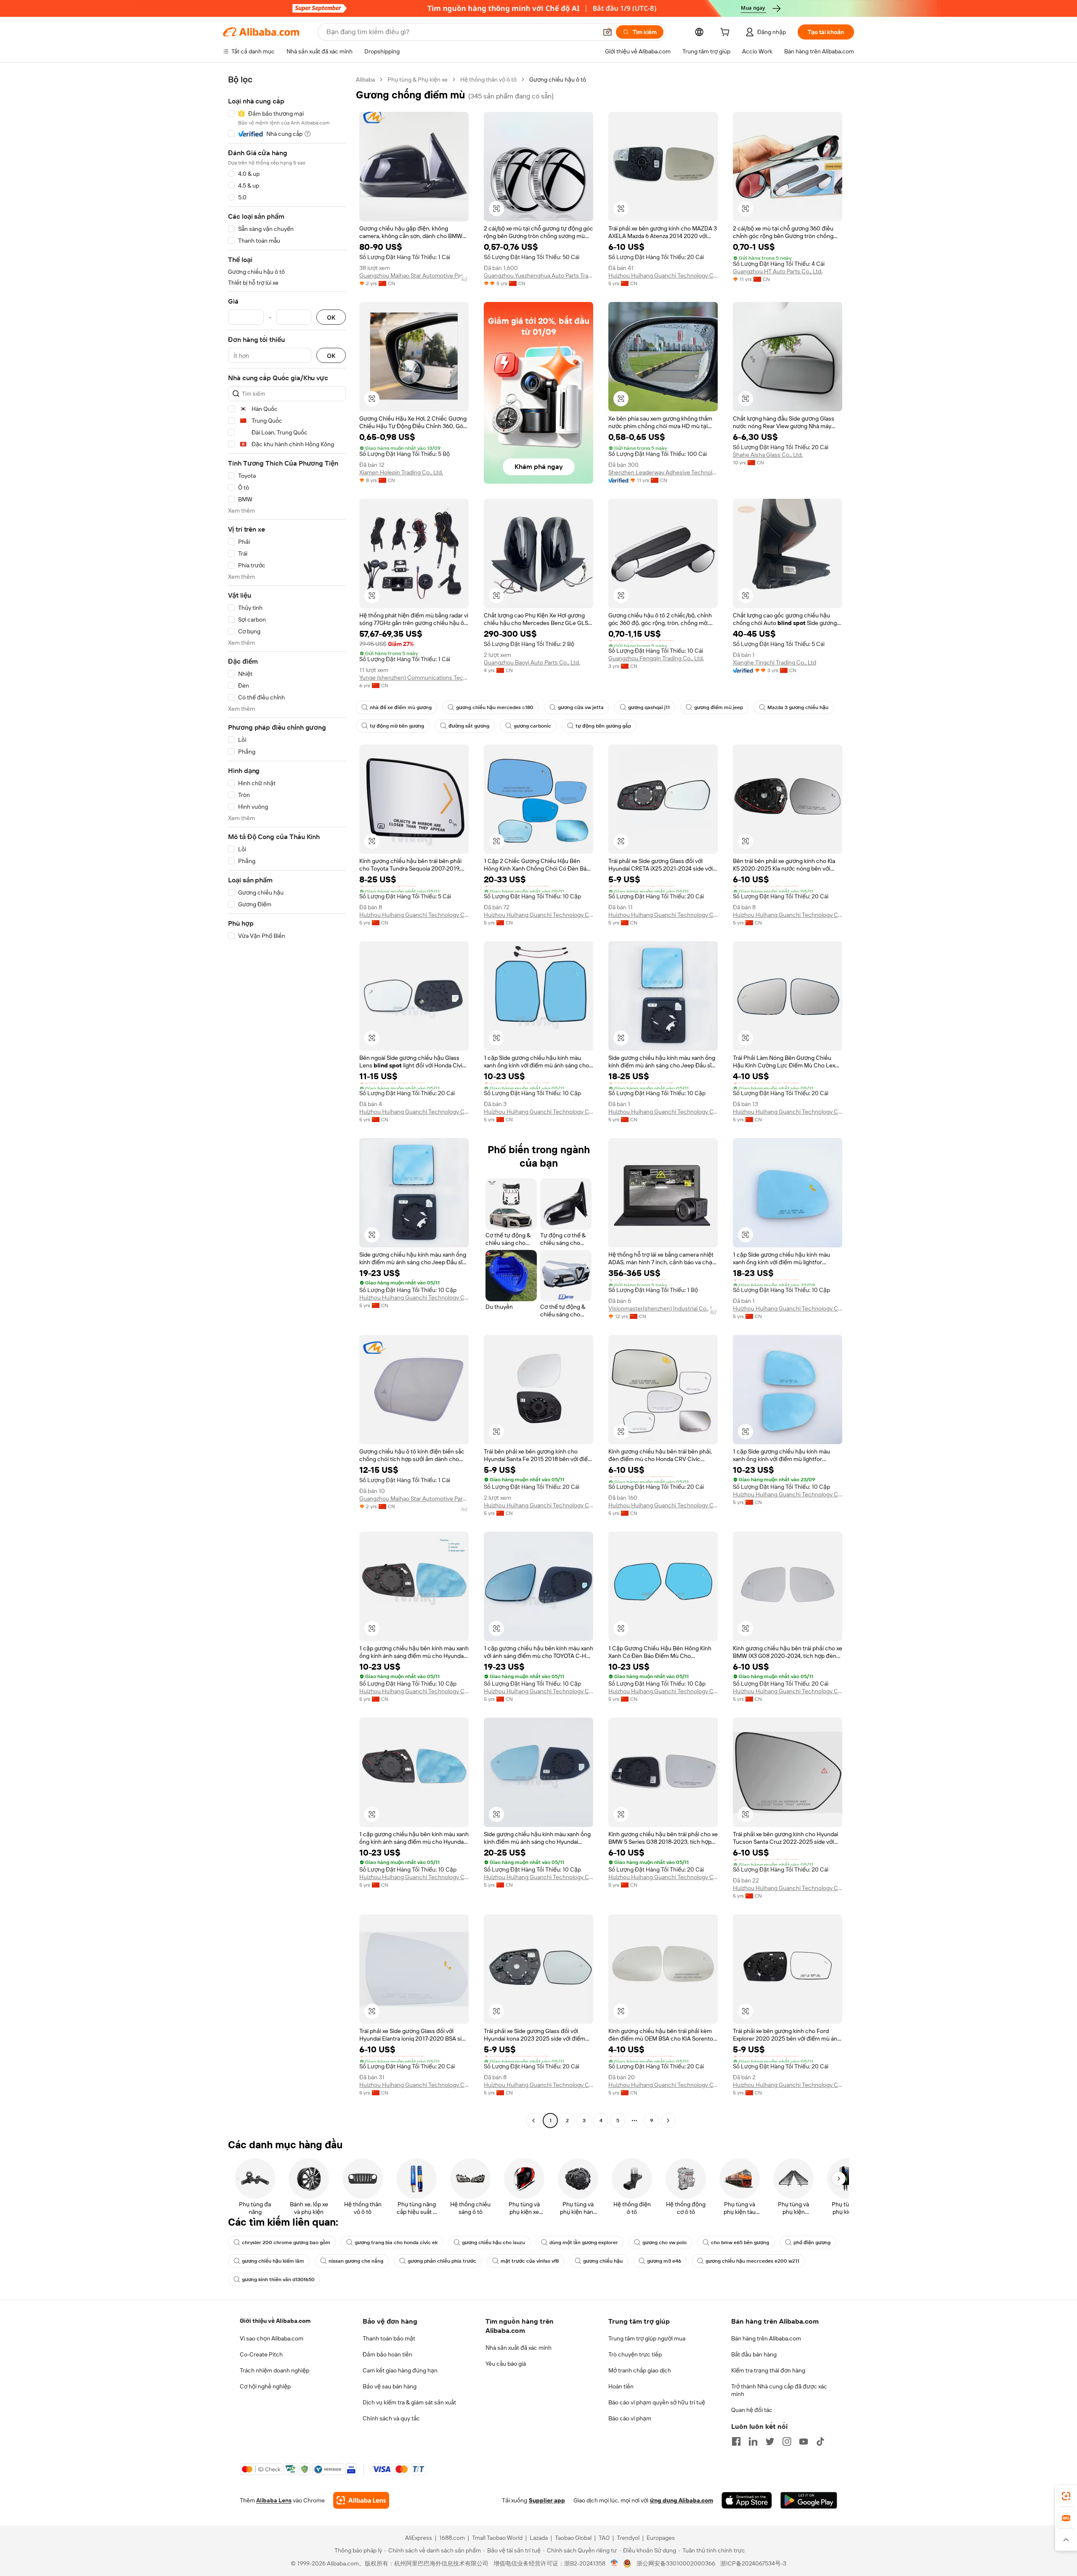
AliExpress (419, 2538)
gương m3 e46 (664, 2261)
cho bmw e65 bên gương (740, 2242)
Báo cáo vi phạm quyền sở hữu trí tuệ (657, 2402)
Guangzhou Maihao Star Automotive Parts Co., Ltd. (414, 275)
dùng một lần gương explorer (584, 2242)
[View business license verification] (614, 2563)
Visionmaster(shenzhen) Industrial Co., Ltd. (663, 1308)
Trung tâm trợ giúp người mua (647, 2338)
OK (331, 317)
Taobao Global (573, 2538)
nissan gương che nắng (356, 2261)
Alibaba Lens (274, 2500)
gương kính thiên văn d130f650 (278, 2279)
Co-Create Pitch (261, 2354)
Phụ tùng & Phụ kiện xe (418, 79)
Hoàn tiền (621, 2386)
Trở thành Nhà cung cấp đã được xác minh (779, 2390)
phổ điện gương (812, 2242)
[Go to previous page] (533, 2121)
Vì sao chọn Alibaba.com (272, 2338)
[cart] (727, 33)
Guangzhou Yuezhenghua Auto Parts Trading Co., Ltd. (538, 275)
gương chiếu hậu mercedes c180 (495, 707)
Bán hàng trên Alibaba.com (766, 2338)
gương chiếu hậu (603, 2261)
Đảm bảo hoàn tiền (387, 2354)
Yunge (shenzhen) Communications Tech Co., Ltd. (414, 678)
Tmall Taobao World (497, 2538)
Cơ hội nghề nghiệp (265, 2386)
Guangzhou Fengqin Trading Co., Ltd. (656, 658)
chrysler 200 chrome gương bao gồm (286, 2242)
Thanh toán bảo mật (389, 2338)
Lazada (539, 2538)
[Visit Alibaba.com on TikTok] (820, 2441)
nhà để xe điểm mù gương (401, 707)
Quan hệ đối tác (752, 2410)
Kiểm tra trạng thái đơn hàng (768, 2370)
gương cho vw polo (665, 2242)
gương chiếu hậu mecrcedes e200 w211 (752, 2261)
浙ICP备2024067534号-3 (753, 2563)
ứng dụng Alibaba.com (682, 2500)
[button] (607, 32)
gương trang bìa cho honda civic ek (396, 2242)
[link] (1066, 2496)
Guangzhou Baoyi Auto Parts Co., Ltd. (532, 662)
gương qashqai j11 (649, 707)
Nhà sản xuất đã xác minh (519, 2348)
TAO (604, 2538)
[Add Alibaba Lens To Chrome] (361, 2500)
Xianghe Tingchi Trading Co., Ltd (775, 662)
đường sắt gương (469, 726)
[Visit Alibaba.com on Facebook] (736, 2441)
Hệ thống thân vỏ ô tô (488, 79)
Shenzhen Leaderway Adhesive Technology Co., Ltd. (663, 472)
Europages (661, 2538)
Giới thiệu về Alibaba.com (275, 2321)
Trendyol (628, 2538)
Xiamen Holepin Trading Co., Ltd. (401, 472)
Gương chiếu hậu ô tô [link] (558, 79)
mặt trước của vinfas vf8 (530, 2261)
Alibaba (365, 79)
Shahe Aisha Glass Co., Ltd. (768, 455)
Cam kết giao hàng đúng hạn (400, 2370)
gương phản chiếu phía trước (442, 2261)
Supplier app (547, 2500)
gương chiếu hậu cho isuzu (493, 2242)
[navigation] (287, 1101)
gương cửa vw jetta (581, 707)
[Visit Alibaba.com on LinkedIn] (753, 2441)
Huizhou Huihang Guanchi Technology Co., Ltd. (663, 275)
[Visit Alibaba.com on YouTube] (804, 2441)
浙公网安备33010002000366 (676, 2563)
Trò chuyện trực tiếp (635, 2354)
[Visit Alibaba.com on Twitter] (770, 2441)
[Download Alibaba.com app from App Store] (747, 2500)
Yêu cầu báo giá (506, 2364)
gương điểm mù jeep (719, 707)
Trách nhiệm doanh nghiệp (275, 2370)
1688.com (452, 2538)
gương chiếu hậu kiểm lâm (273, 2261)
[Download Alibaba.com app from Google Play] (809, 2500)
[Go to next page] (668, 2121)
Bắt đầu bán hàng (754, 2354)
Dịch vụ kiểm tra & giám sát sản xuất (409, 2402)
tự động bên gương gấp (603, 726)
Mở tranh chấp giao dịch (640, 2370)
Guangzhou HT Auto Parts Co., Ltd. (778, 271)
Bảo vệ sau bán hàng (390, 2386)
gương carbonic (532, 726)
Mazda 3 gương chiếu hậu (798, 707)
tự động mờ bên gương (397, 726)
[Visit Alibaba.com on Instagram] (787, 2441)
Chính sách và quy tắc (391, 2418)
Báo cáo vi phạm (630, 2418)
